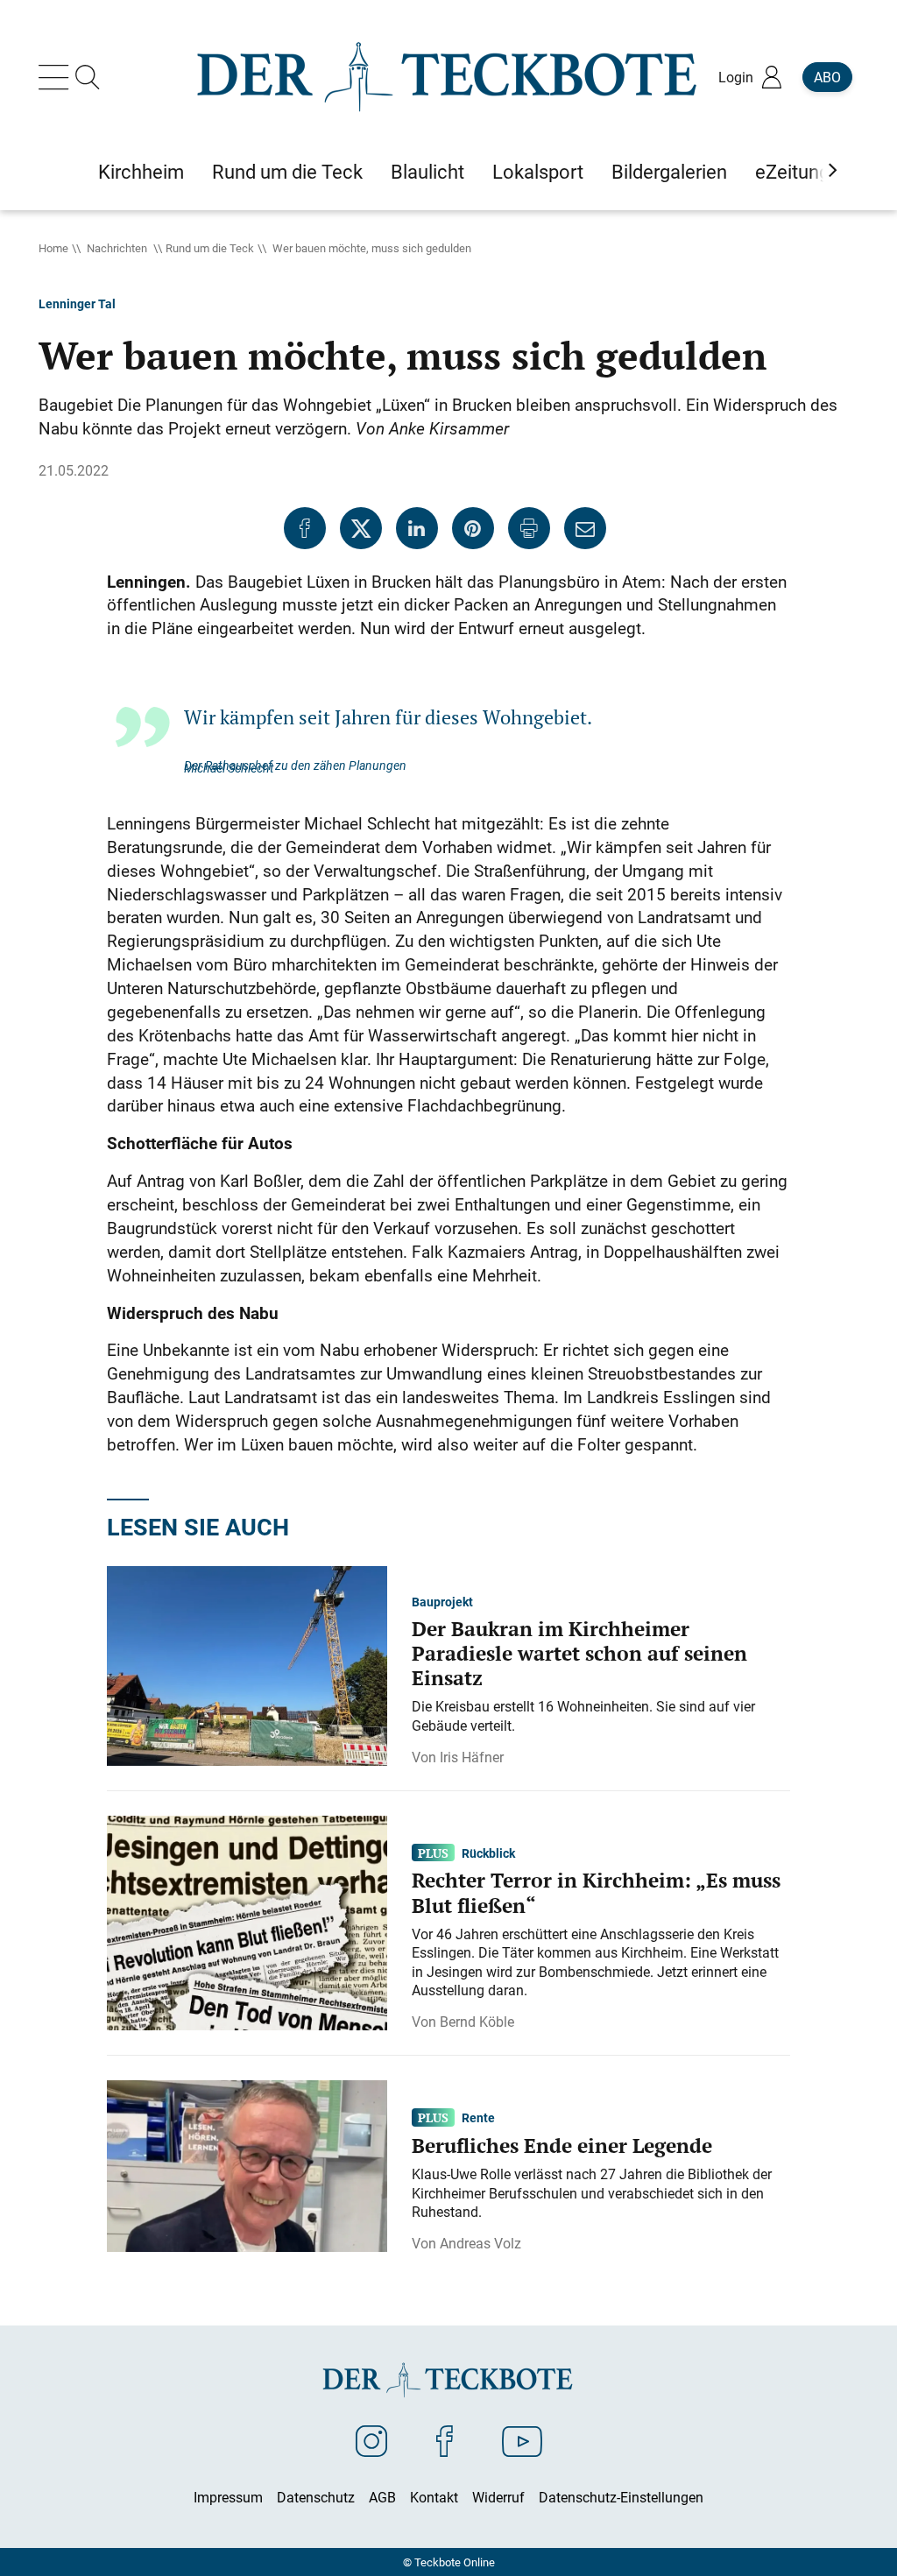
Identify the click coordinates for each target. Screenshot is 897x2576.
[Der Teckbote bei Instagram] (371, 2440)
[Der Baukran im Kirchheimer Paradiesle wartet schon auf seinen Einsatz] (247, 1664)
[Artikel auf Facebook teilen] (305, 528)
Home (53, 248)
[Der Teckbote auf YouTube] (522, 2440)
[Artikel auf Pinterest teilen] (473, 528)
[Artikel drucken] (529, 528)
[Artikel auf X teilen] (361, 528)
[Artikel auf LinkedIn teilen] (417, 528)
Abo (827, 77)
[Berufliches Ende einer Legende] (247, 2164)
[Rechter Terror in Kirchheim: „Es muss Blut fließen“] (247, 1922)
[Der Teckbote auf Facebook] (445, 2440)
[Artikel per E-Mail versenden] (585, 528)
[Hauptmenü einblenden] (57, 77)
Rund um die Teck (210, 248)
